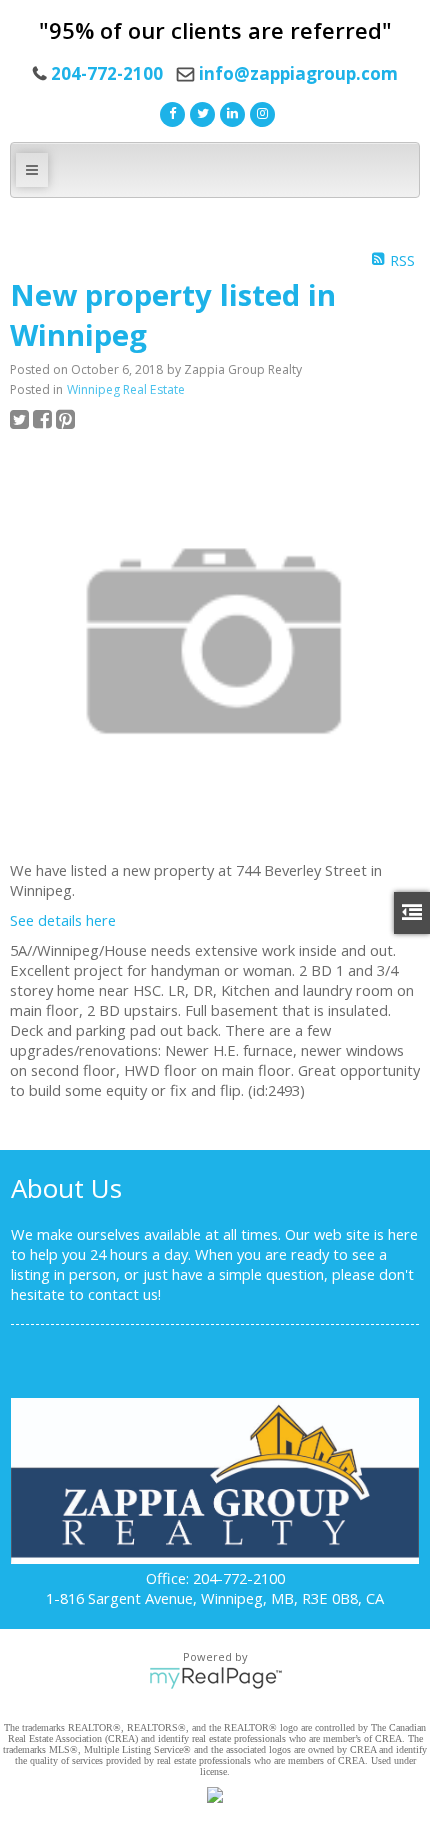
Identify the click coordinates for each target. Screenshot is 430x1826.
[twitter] (200, 112)
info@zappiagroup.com (298, 73)
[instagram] (260, 112)
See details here (63, 920)
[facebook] (170, 112)
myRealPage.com (215, 1678)
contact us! (124, 1294)
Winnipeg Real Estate (126, 389)
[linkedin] (230, 112)
